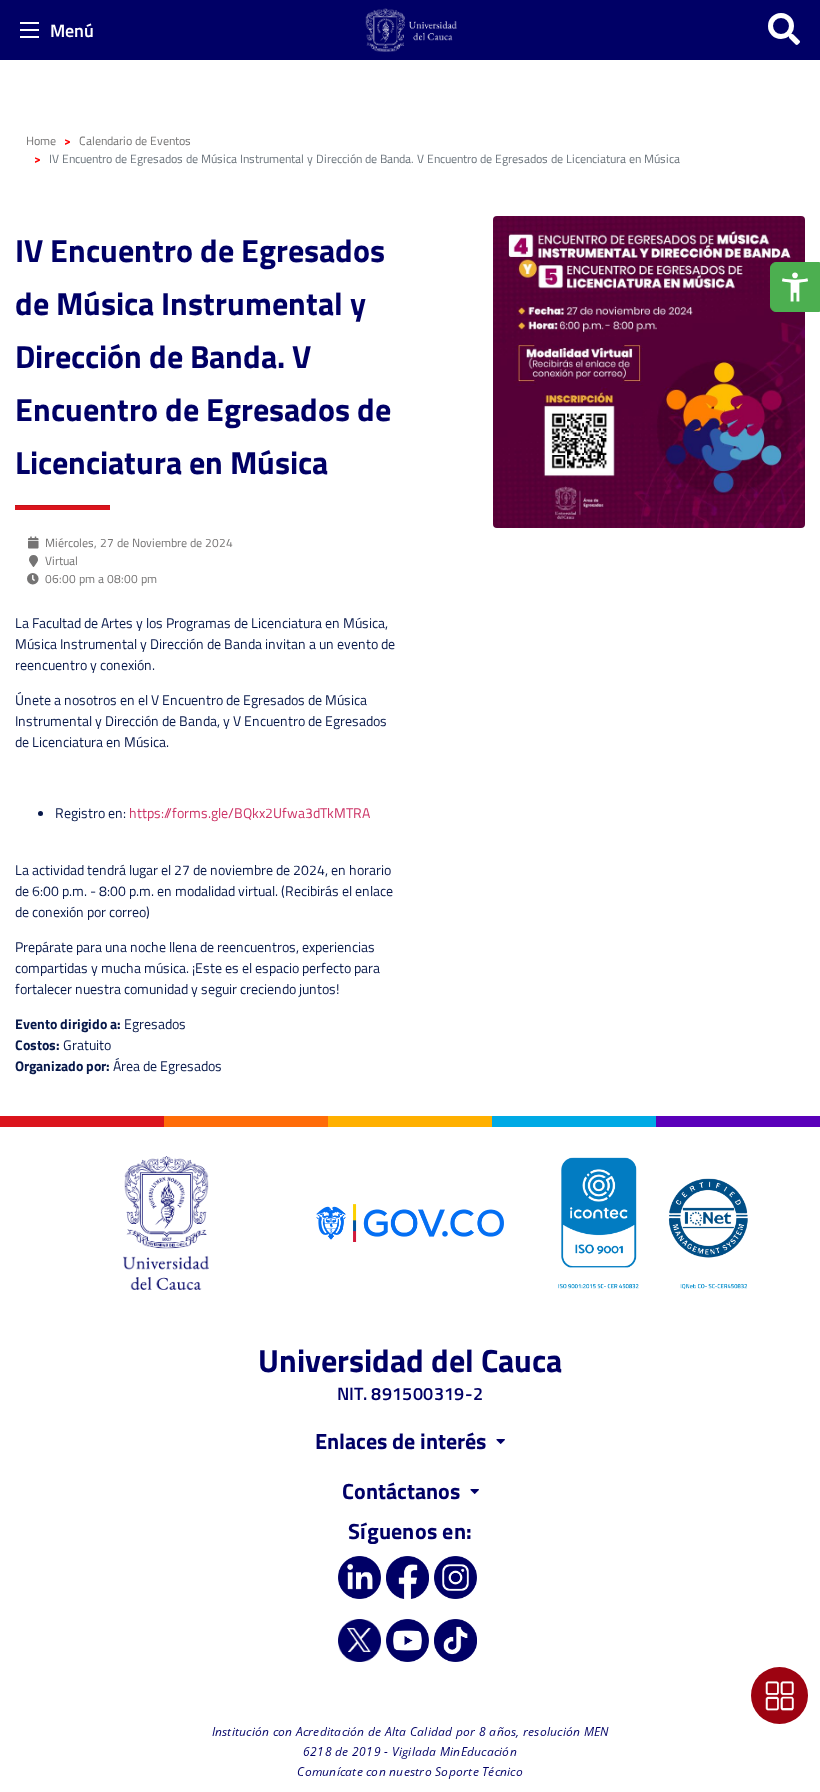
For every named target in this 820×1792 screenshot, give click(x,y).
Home (41, 140)
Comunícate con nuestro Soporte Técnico (410, 1771)
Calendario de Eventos (135, 140)
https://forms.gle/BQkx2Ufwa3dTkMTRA (249, 812)
